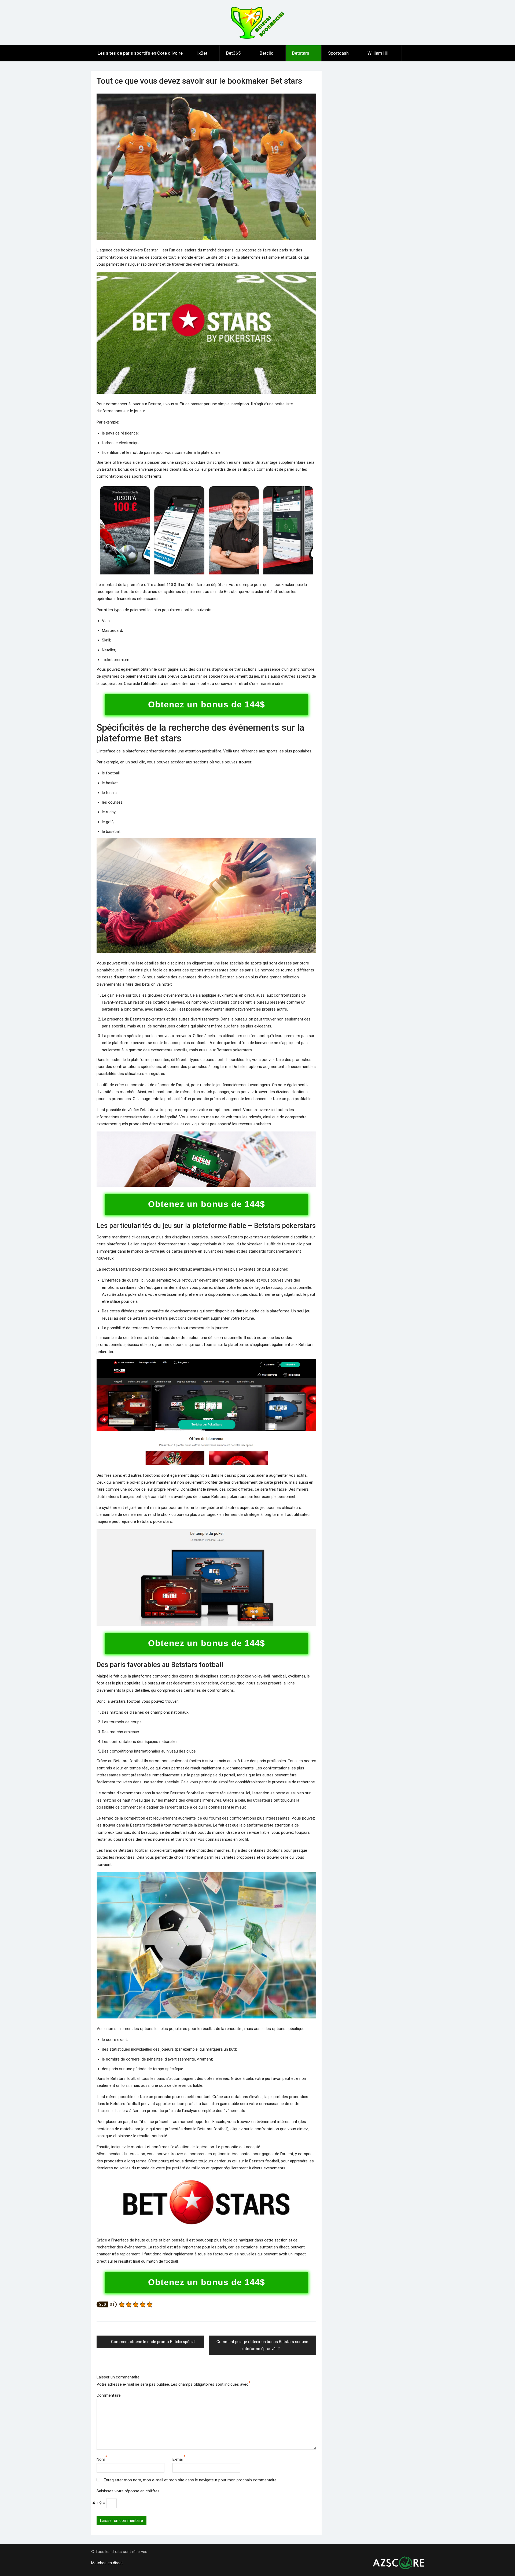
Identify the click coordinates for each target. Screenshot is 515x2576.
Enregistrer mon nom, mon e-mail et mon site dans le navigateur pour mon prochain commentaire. (191, 2480)
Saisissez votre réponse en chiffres (128, 2491)
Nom (101, 2459)
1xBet (202, 53)
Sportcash (338, 53)
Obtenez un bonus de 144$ (207, 704)
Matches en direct (107, 2563)
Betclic (266, 53)
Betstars (301, 53)
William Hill (378, 53)
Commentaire (109, 2395)
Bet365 (233, 53)
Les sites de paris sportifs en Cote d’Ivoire (140, 53)
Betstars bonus (115, 469)
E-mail (178, 2459)
